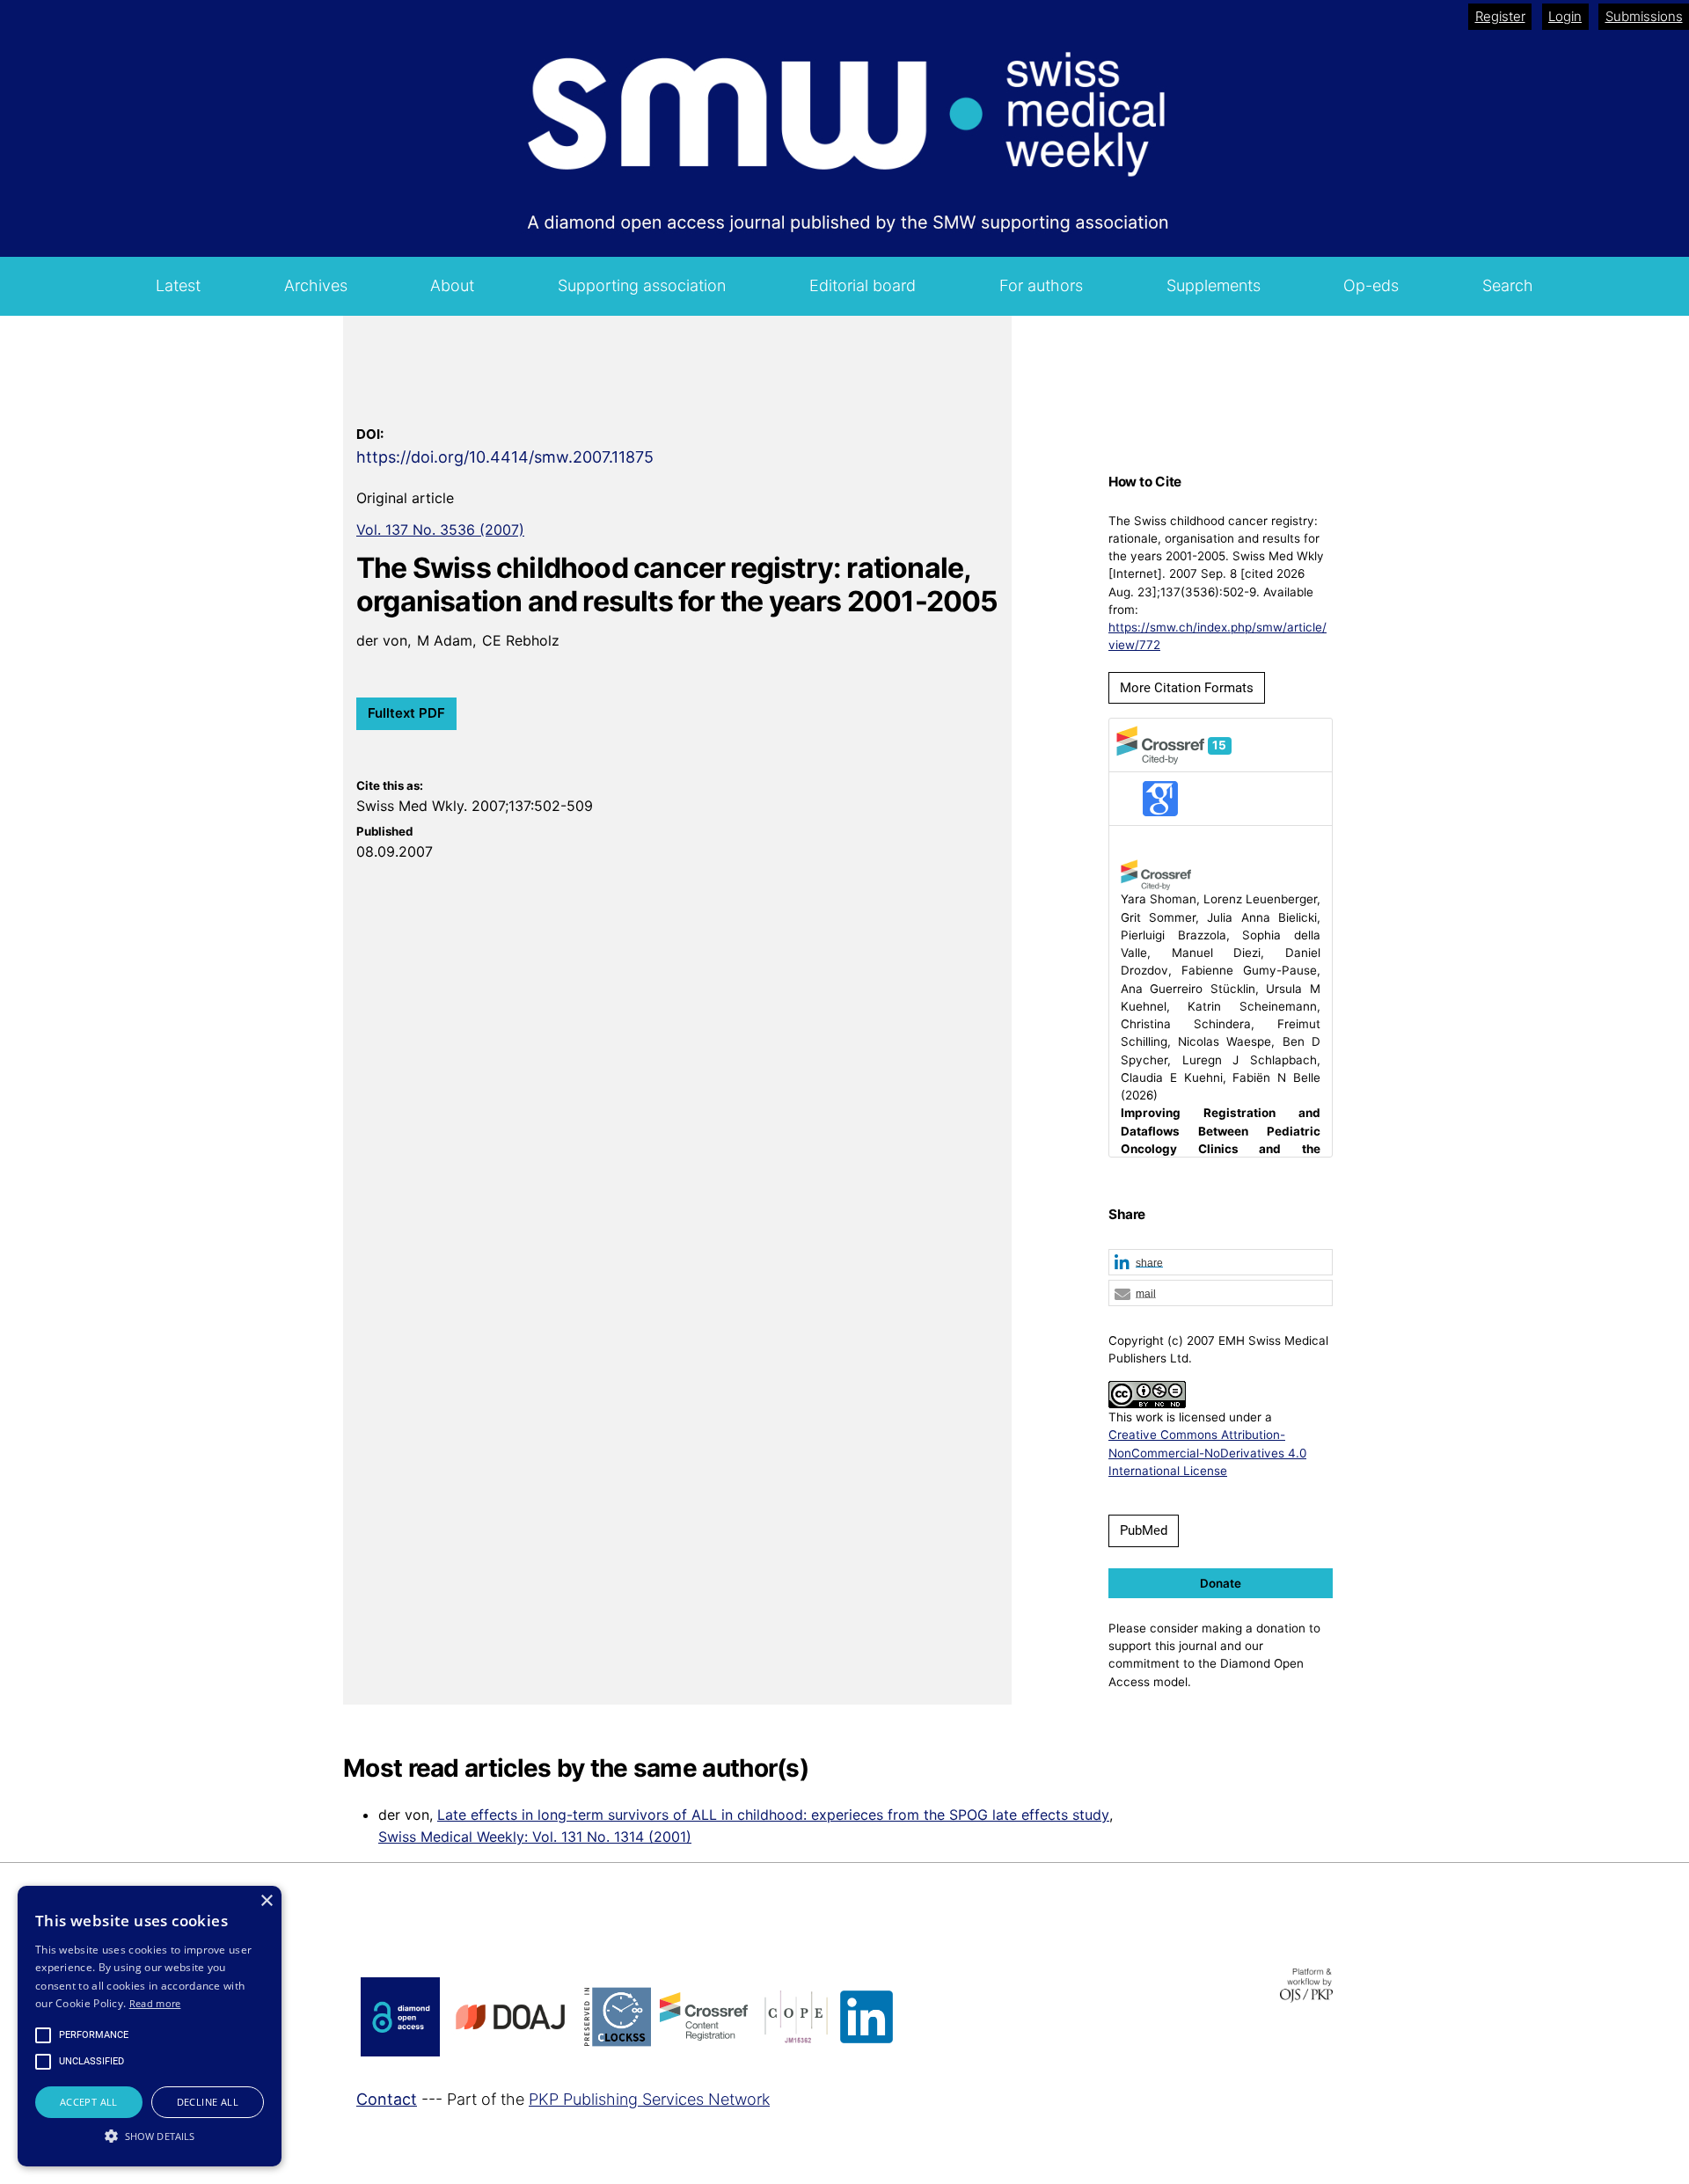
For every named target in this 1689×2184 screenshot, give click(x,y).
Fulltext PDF (406, 713)
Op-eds (1371, 285)
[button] (1221, 1263)
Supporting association (642, 285)
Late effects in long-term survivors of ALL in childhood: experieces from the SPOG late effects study (773, 1815)
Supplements (1214, 285)
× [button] (266, 1901)
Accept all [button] (89, 2102)
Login (1565, 16)
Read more (155, 2003)
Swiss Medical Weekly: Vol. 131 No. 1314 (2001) (535, 1837)
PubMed (1144, 1530)
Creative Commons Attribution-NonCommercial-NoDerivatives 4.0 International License (1207, 1453)
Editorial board (863, 285)
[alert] (150, 2026)
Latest (178, 285)
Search (1508, 285)
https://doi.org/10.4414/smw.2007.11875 (505, 457)
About (452, 285)
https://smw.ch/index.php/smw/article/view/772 (1217, 636)
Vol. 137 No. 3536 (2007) (440, 530)
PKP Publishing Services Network (649, 2099)
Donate (1221, 1583)
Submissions (1644, 16)
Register (1500, 16)
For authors (1041, 285)
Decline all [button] (208, 2102)
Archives (316, 285)
